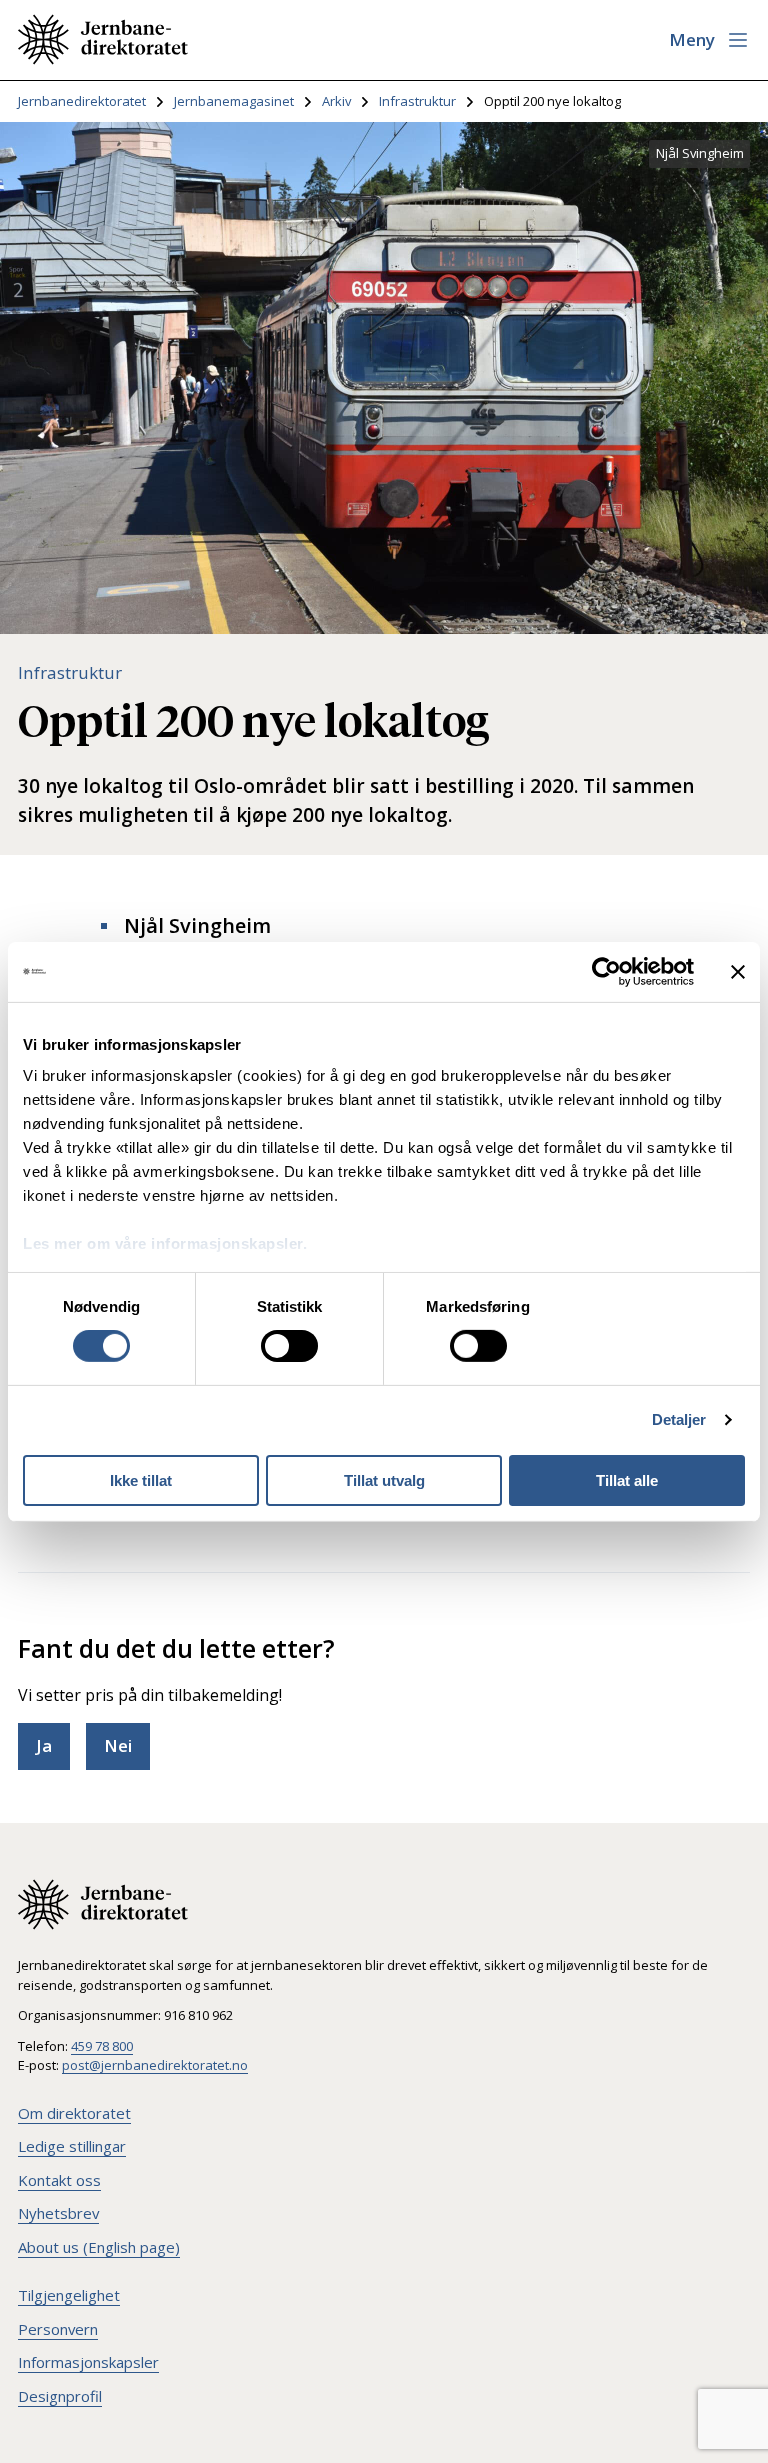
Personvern (58, 2329)
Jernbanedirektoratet (82, 101)
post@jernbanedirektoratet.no (155, 2065)
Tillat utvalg (384, 1480)
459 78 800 (102, 2046)
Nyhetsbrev (58, 2213)
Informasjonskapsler (88, 2362)
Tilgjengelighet (69, 2295)
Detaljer (679, 1419)
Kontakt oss (59, 2180)
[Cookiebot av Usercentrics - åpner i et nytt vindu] (606, 971)
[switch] (289, 1346)
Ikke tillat (141, 1480)
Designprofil (60, 2396)
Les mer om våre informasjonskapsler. (165, 1243)
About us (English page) (99, 2247)
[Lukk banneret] (738, 971)
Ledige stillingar (72, 2146)
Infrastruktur (417, 101)
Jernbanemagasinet (234, 101)
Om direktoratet (74, 2113)
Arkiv (336, 101)
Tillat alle (627, 1480)
